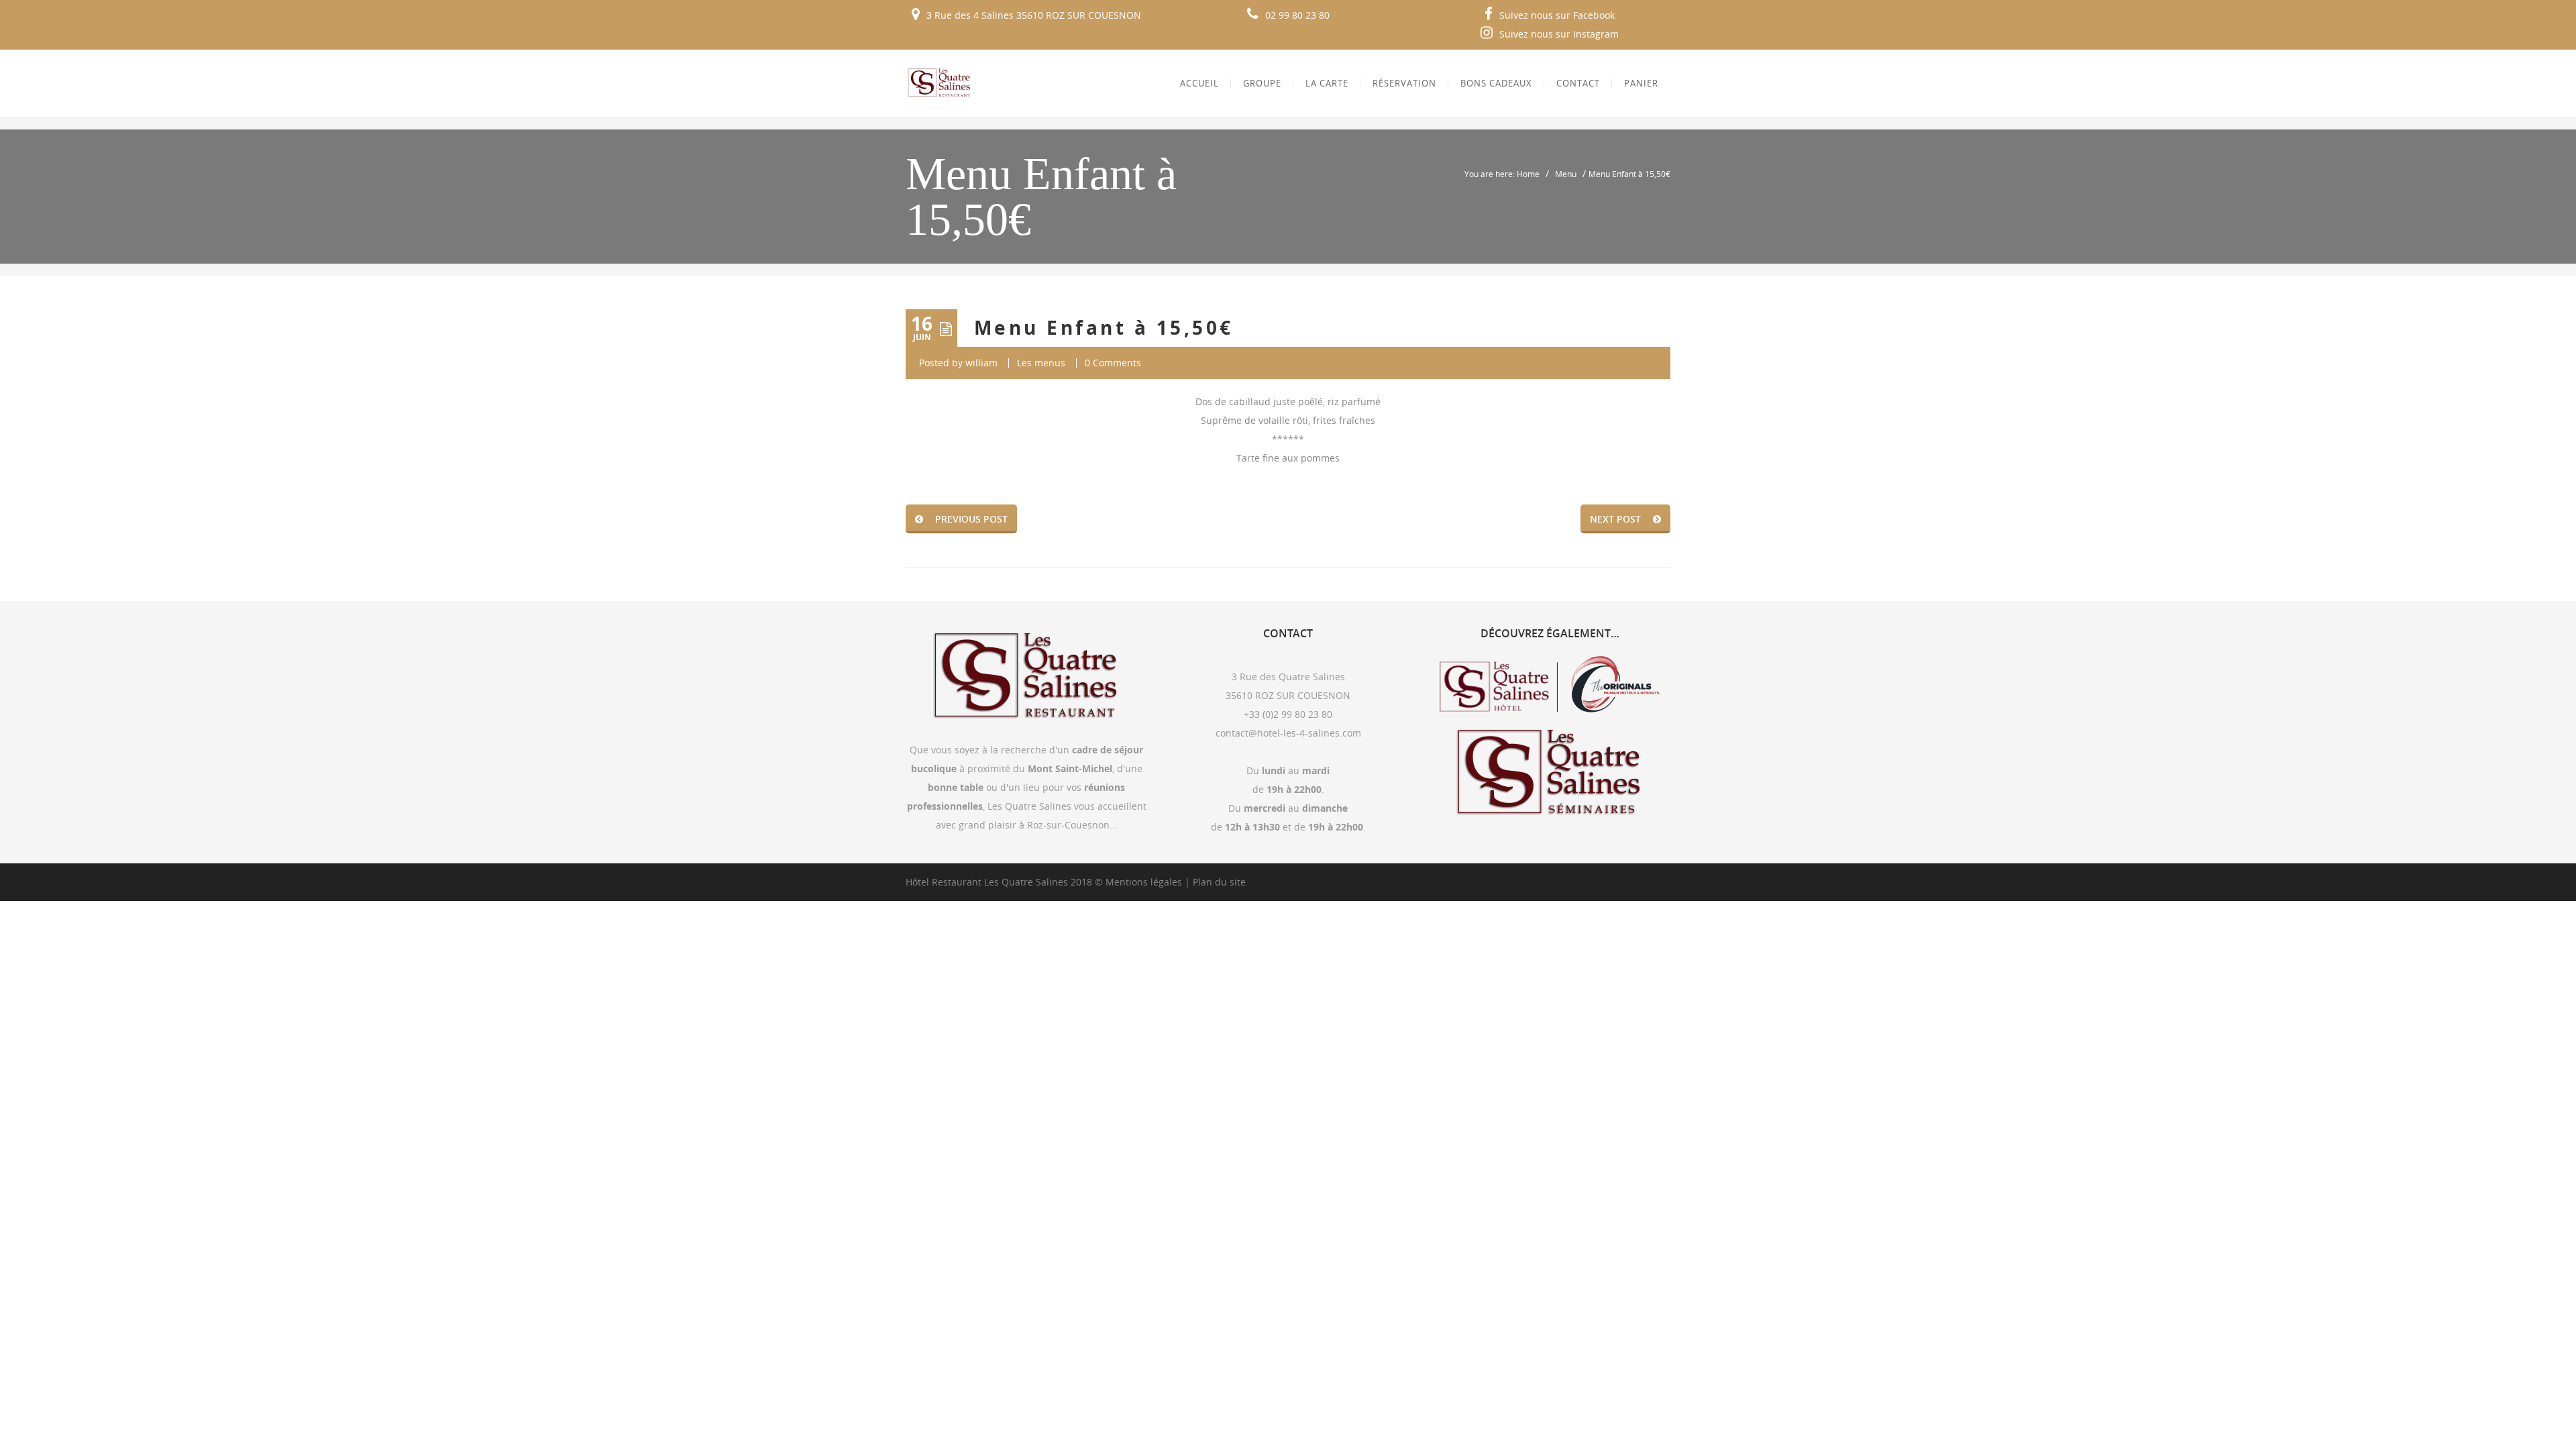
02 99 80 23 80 (1297, 15)
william (981, 363)
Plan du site (1219, 882)
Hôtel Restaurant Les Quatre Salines (987, 882)
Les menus (1041, 363)
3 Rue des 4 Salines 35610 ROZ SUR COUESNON (1034, 15)
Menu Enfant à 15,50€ (1104, 328)
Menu (1566, 174)
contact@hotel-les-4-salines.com (1288, 733)
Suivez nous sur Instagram (1559, 34)
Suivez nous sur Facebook (1557, 15)
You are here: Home (1502, 174)
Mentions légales (1144, 882)
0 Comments (1113, 363)
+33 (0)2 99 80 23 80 (1288, 714)
